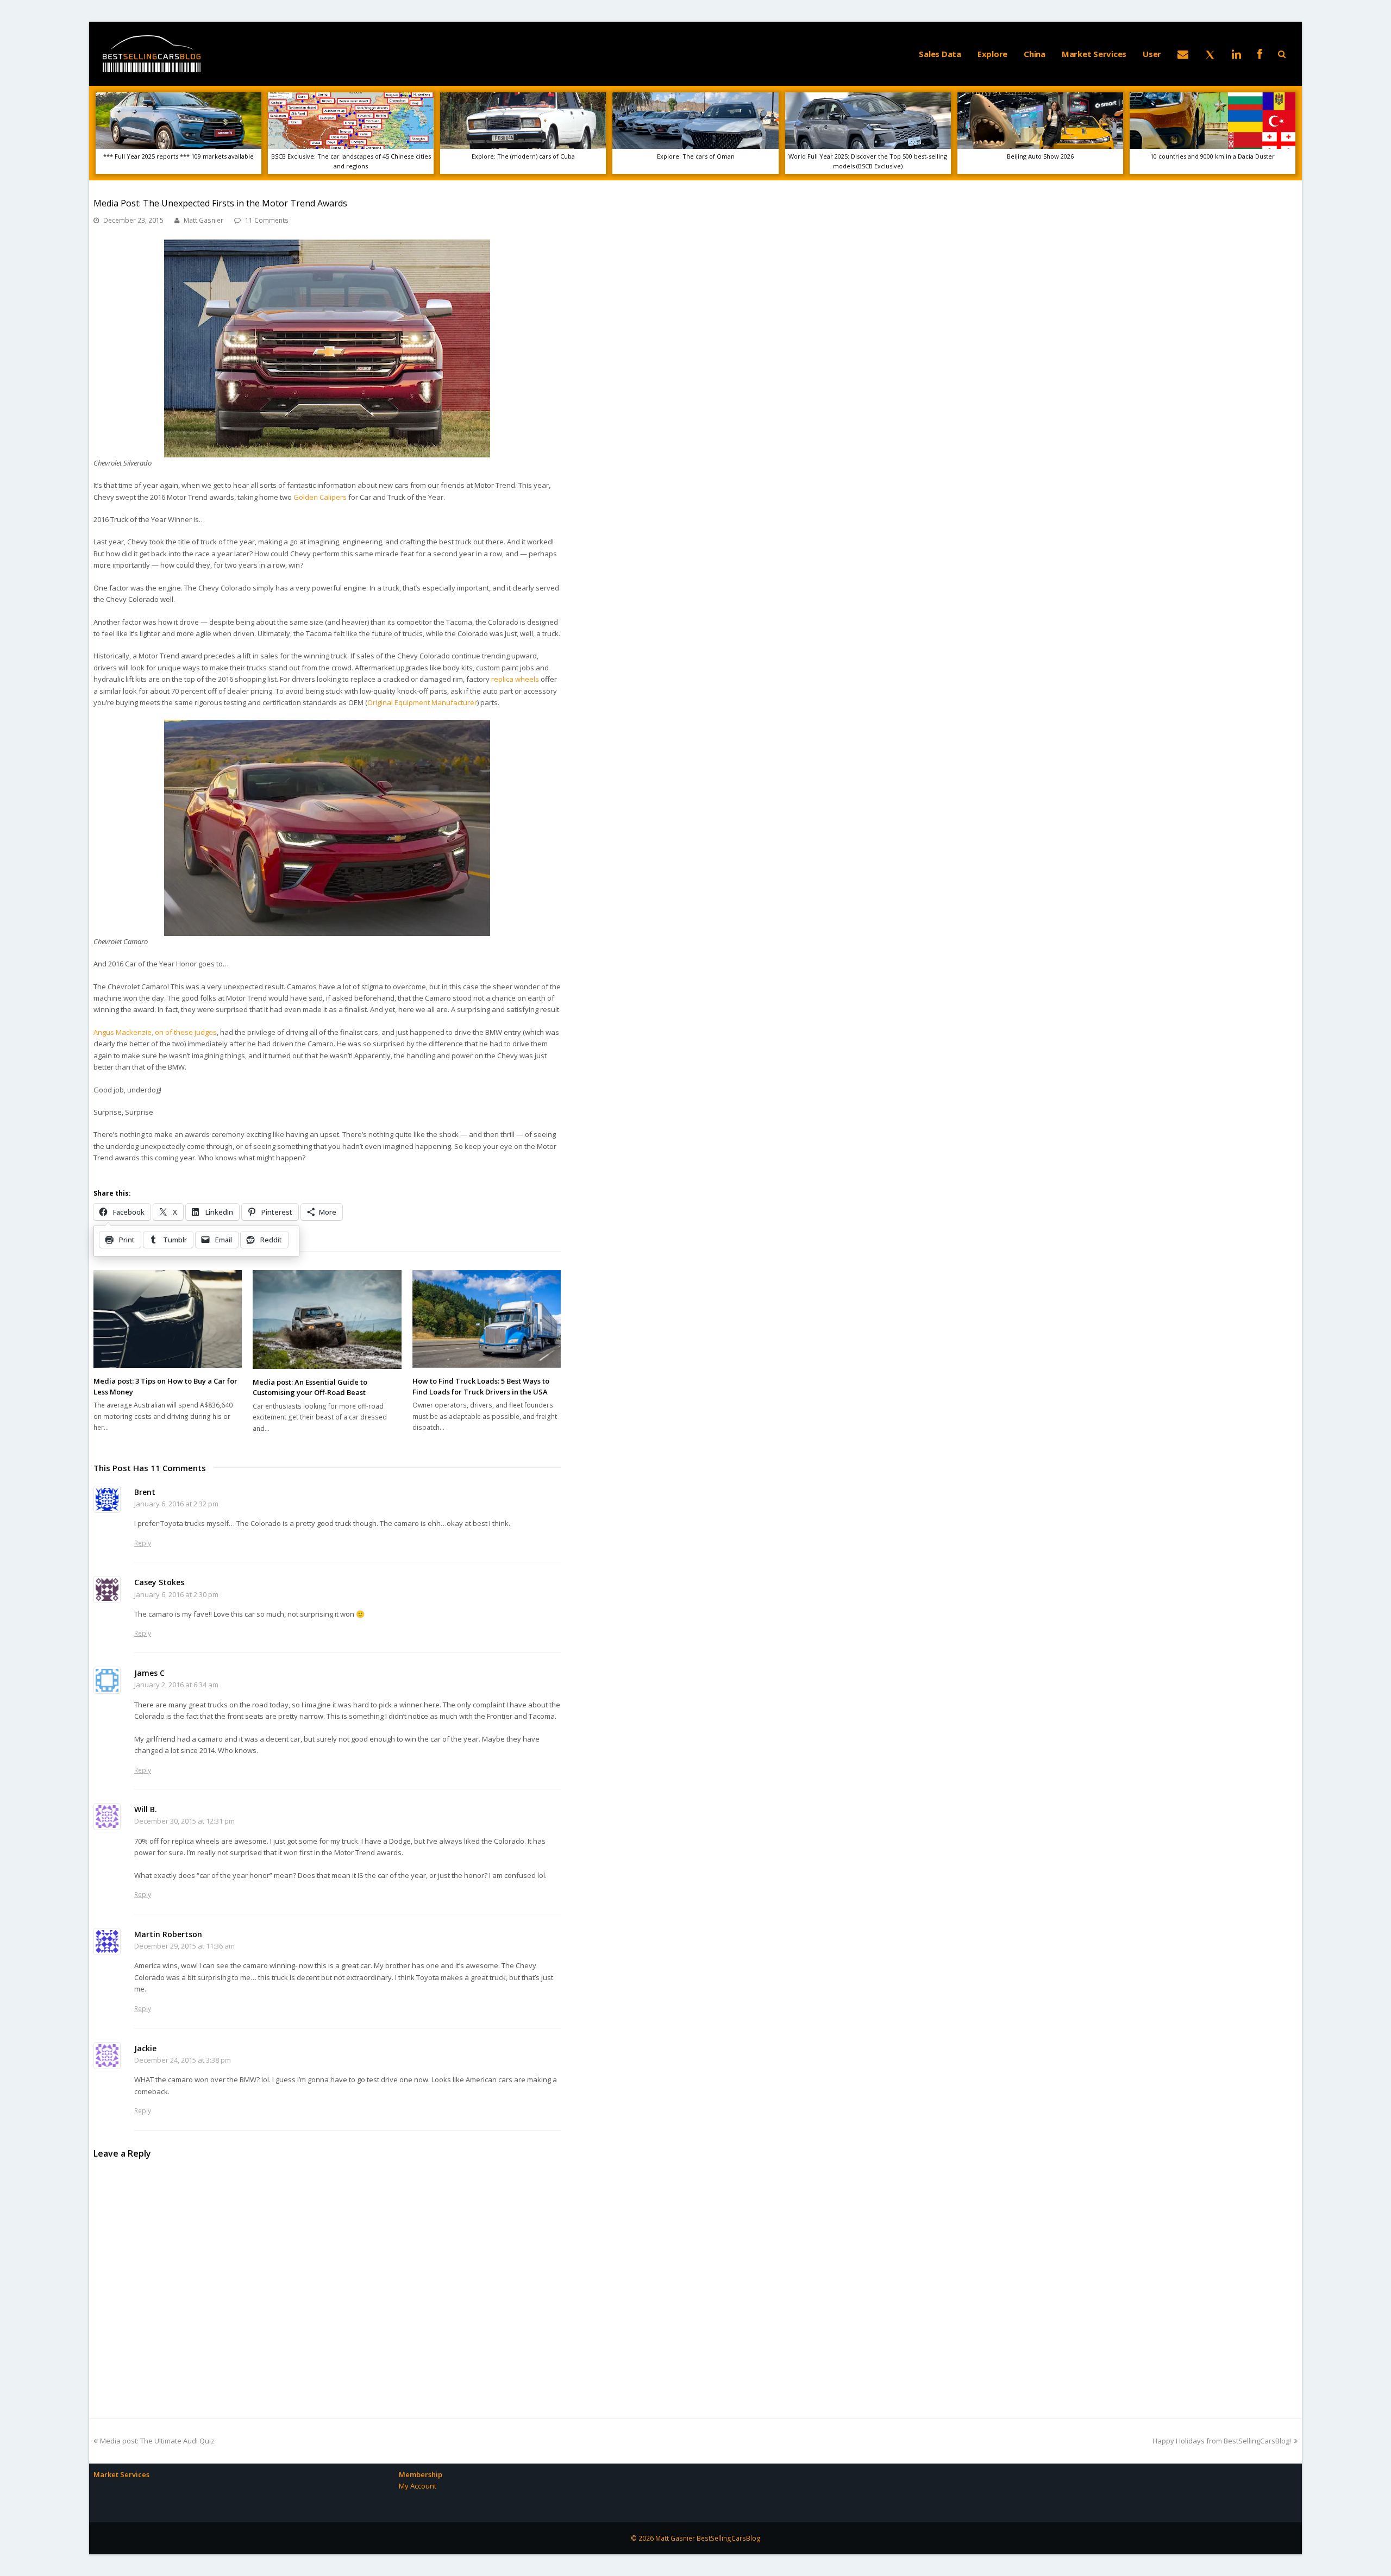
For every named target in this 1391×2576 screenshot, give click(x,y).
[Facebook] (1260, 54)
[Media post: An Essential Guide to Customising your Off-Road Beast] (327, 1320)
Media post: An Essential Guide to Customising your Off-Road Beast (310, 1387)
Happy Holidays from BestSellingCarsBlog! (1222, 2441)
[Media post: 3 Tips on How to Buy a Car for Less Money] (168, 1319)
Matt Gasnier (203, 220)
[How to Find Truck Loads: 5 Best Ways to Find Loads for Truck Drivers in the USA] (487, 1319)
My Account (418, 2486)
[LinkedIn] (1236, 54)
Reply (143, 1543)
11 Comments (267, 220)
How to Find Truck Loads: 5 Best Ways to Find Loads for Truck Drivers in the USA (481, 1386)
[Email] (1183, 54)
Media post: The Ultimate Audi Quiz (157, 2441)
